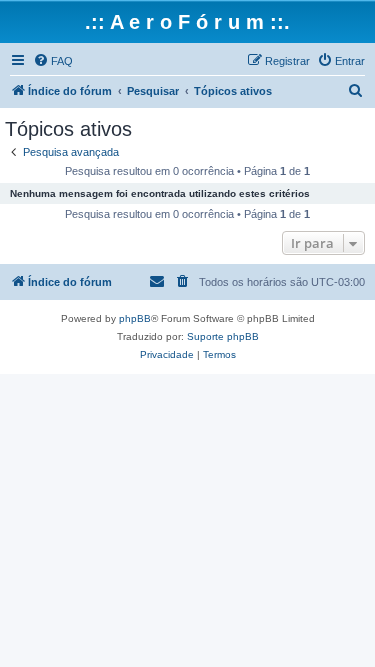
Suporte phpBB (223, 336)
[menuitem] (53, 61)
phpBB (135, 318)
